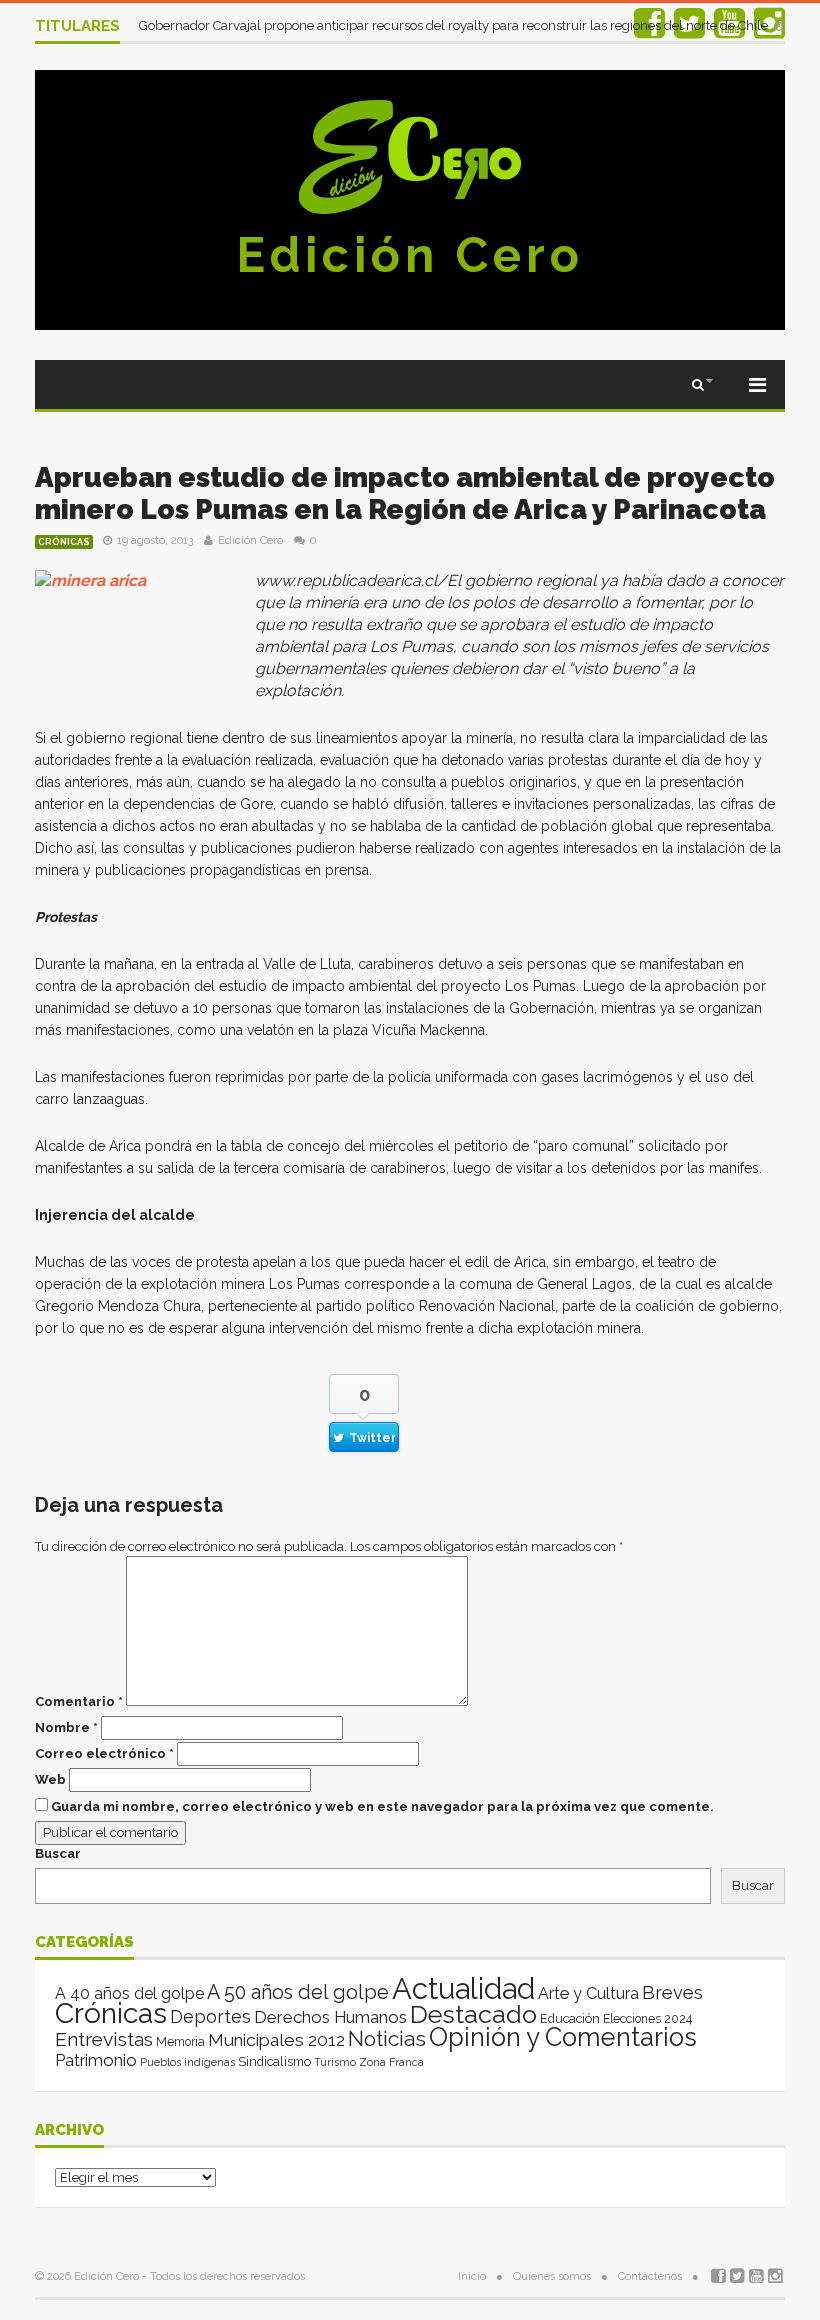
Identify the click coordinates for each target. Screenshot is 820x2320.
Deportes (210, 2016)
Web (50, 1779)
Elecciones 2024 (647, 2019)
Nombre (66, 1727)
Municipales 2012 (276, 2040)
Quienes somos (552, 2276)
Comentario (79, 1701)
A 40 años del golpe (129, 1993)
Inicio (472, 2276)
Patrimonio (96, 2060)
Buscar (58, 1853)
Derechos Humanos (330, 2017)
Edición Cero (410, 255)
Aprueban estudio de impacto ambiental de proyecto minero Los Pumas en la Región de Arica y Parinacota (405, 493)
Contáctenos (650, 2276)
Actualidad (463, 1988)
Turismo (335, 2062)
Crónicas (64, 542)
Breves (672, 1992)
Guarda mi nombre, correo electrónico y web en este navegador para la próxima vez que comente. (382, 1806)
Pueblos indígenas (187, 2062)
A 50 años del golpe (298, 1992)
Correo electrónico (104, 1753)
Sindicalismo (274, 2061)
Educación (570, 2018)
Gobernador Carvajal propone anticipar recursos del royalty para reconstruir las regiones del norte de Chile (455, 25)
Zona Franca (391, 2062)
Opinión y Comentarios (563, 2037)
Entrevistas (104, 2039)
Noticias (387, 2038)
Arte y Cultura (588, 1993)
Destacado (473, 2014)
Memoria (180, 2042)
